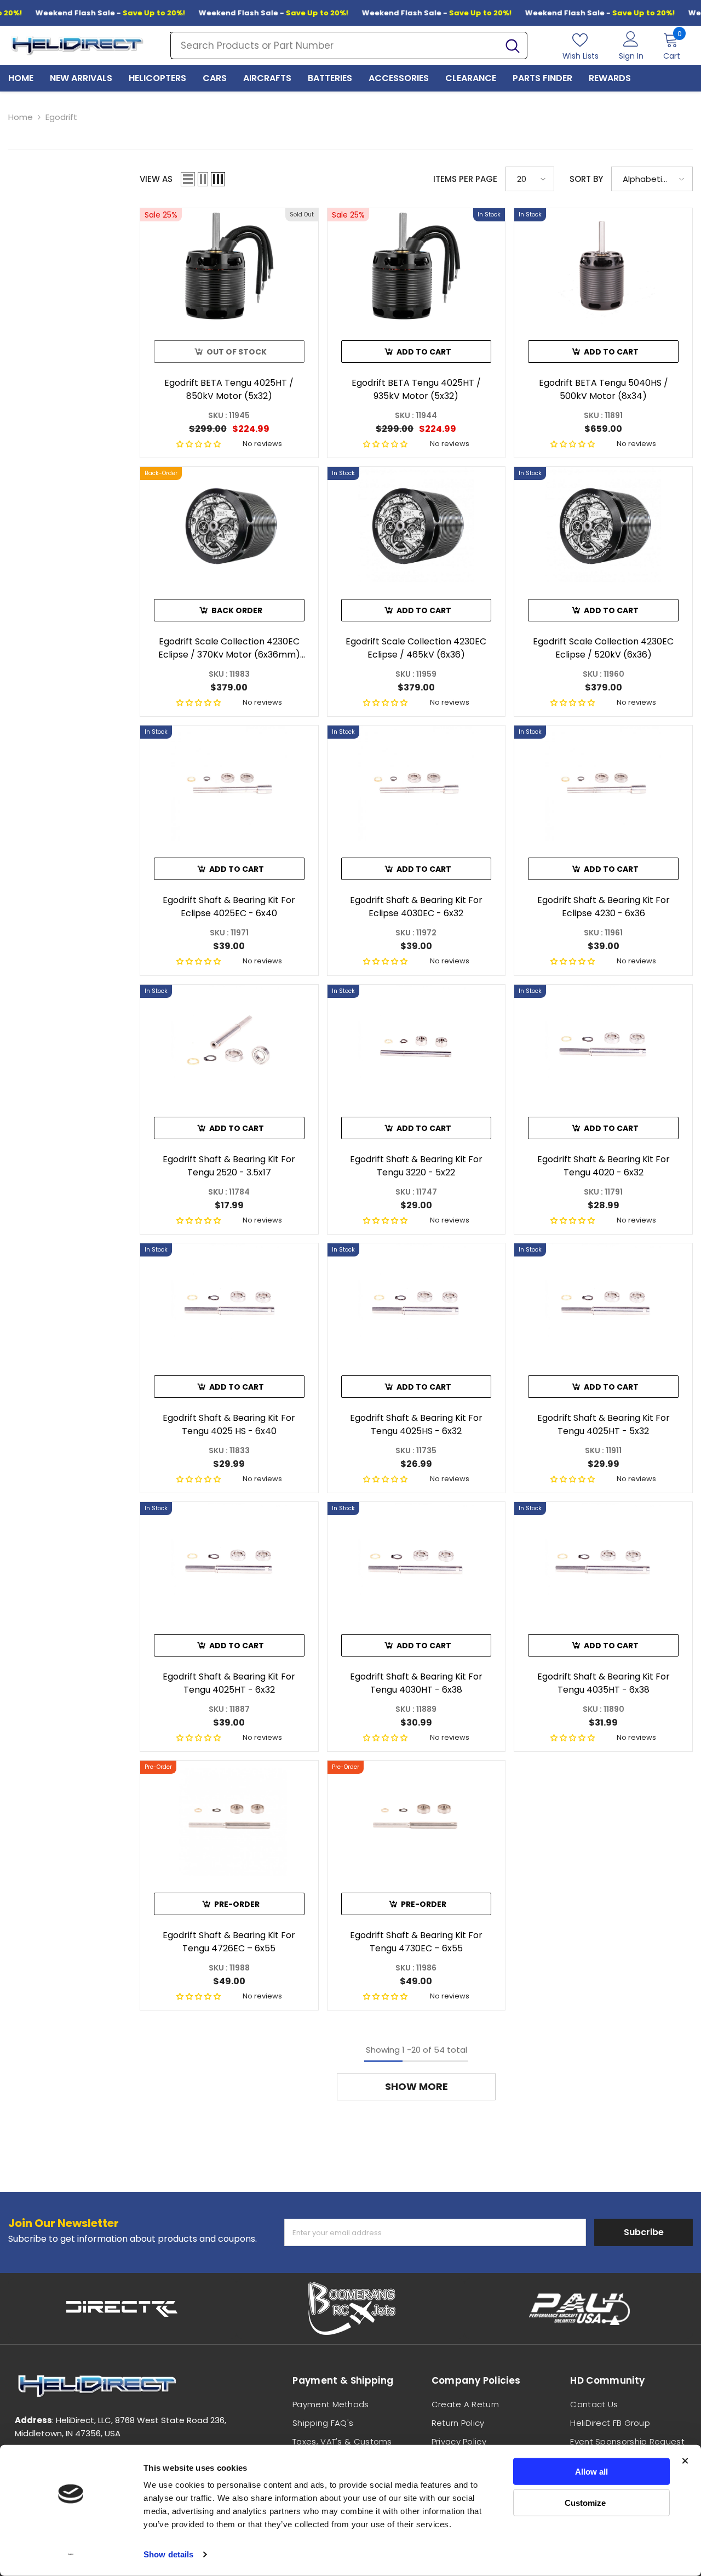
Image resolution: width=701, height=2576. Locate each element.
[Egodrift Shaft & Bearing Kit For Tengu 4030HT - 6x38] (416, 1560)
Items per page (465, 179)
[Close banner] (685, 2461)
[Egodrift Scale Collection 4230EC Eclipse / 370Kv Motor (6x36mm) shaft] (229, 525)
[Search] (349, 45)
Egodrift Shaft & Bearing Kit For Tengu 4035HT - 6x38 (604, 1683)
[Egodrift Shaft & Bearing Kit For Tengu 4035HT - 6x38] (603, 1560)
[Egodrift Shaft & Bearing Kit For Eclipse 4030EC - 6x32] (416, 783)
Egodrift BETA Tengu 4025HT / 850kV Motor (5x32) (229, 389)
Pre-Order (237, 1904)
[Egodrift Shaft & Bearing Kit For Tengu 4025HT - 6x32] (229, 1560)
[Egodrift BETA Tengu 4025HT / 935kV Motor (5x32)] (416, 266)
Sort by (586, 179)
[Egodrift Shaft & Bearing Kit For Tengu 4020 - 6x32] (603, 1043)
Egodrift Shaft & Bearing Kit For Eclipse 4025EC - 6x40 (229, 907)
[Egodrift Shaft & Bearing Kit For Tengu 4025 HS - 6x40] (229, 1301)
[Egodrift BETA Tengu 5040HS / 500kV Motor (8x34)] (603, 266)
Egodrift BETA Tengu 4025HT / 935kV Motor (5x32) (416, 389)
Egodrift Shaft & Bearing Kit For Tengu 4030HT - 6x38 (416, 1683)
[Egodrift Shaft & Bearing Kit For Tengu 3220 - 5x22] (416, 1043)
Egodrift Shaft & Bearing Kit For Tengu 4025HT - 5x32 (604, 1424)
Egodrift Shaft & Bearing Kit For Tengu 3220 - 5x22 (416, 1166)
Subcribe (644, 2232)
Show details (168, 2554)
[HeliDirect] (122, 2309)
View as (156, 179)
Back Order (237, 610)
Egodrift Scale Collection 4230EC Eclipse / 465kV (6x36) (416, 648)
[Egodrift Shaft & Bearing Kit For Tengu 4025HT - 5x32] (603, 1301)
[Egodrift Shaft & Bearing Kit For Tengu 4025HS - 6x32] (416, 1301)
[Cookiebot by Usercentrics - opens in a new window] (71, 2555)
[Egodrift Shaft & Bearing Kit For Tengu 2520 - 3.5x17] (229, 1043)
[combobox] (335, 45)
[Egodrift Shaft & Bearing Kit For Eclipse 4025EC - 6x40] (229, 783)
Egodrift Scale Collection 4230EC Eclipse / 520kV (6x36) (603, 648)
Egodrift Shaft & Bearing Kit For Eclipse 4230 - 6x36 (604, 907)
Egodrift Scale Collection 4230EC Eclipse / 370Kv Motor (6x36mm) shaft (229, 648)
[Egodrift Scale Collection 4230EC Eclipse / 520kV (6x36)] (603, 525)
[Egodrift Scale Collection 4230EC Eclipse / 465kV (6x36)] (416, 525)
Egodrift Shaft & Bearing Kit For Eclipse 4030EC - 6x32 (416, 907)
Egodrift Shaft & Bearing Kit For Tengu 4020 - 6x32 (604, 1166)
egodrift (61, 117)
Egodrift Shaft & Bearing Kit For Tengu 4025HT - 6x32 (229, 1683)
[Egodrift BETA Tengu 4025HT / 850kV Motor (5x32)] (229, 266)
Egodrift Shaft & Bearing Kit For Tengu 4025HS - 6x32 (416, 1424)
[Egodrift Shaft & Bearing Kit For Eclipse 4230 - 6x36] (603, 783)
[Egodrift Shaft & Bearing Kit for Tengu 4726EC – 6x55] (229, 1818)
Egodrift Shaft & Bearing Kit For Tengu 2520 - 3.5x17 (229, 1166)
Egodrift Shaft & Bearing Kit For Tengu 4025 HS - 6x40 (229, 1424)
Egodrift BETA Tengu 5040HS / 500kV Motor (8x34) (604, 389)
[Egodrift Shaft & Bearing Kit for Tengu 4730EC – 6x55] (416, 1818)
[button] (188, 179)
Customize (585, 2502)
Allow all (591, 2472)
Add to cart (424, 352)
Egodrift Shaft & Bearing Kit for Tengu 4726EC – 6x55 (229, 1942)
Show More (416, 2086)
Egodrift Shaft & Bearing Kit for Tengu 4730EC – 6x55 (416, 1942)
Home (21, 117)
